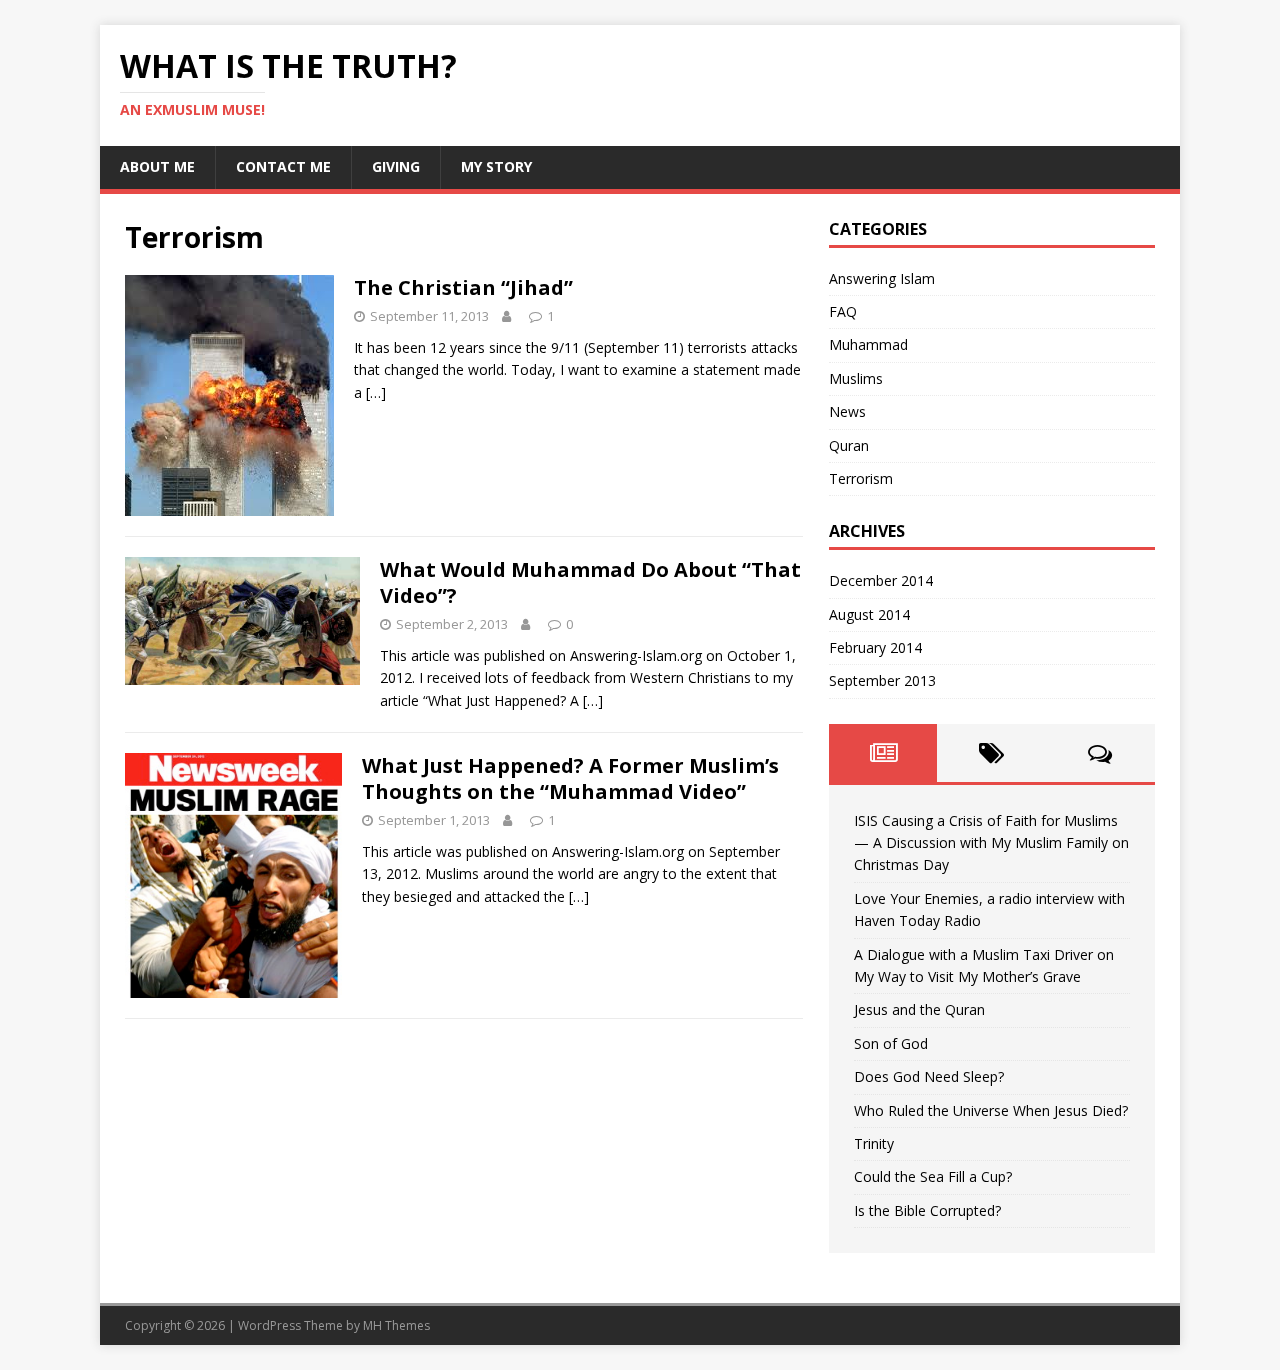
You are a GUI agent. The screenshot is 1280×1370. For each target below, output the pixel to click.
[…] (376, 392)
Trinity (874, 1143)
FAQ (843, 311)
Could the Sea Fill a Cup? (933, 1176)
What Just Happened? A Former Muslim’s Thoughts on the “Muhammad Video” (570, 778)
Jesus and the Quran (919, 1009)
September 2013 (882, 680)
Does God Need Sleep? (929, 1076)
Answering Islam (882, 278)
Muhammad (868, 344)
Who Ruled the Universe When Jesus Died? (991, 1110)
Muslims (856, 378)
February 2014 (875, 647)
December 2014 (881, 580)
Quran (849, 445)
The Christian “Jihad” (463, 287)
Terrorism (861, 478)
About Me (157, 166)
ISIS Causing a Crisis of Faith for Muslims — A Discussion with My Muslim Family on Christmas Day (991, 843)
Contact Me (283, 166)
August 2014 (869, 614)
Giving (396, 166)
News (847, 411)
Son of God (891, 1043)
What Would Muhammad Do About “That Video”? (590, 582)
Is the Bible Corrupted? (927, 1210)
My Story (496, 166)
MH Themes (396, 1325)
